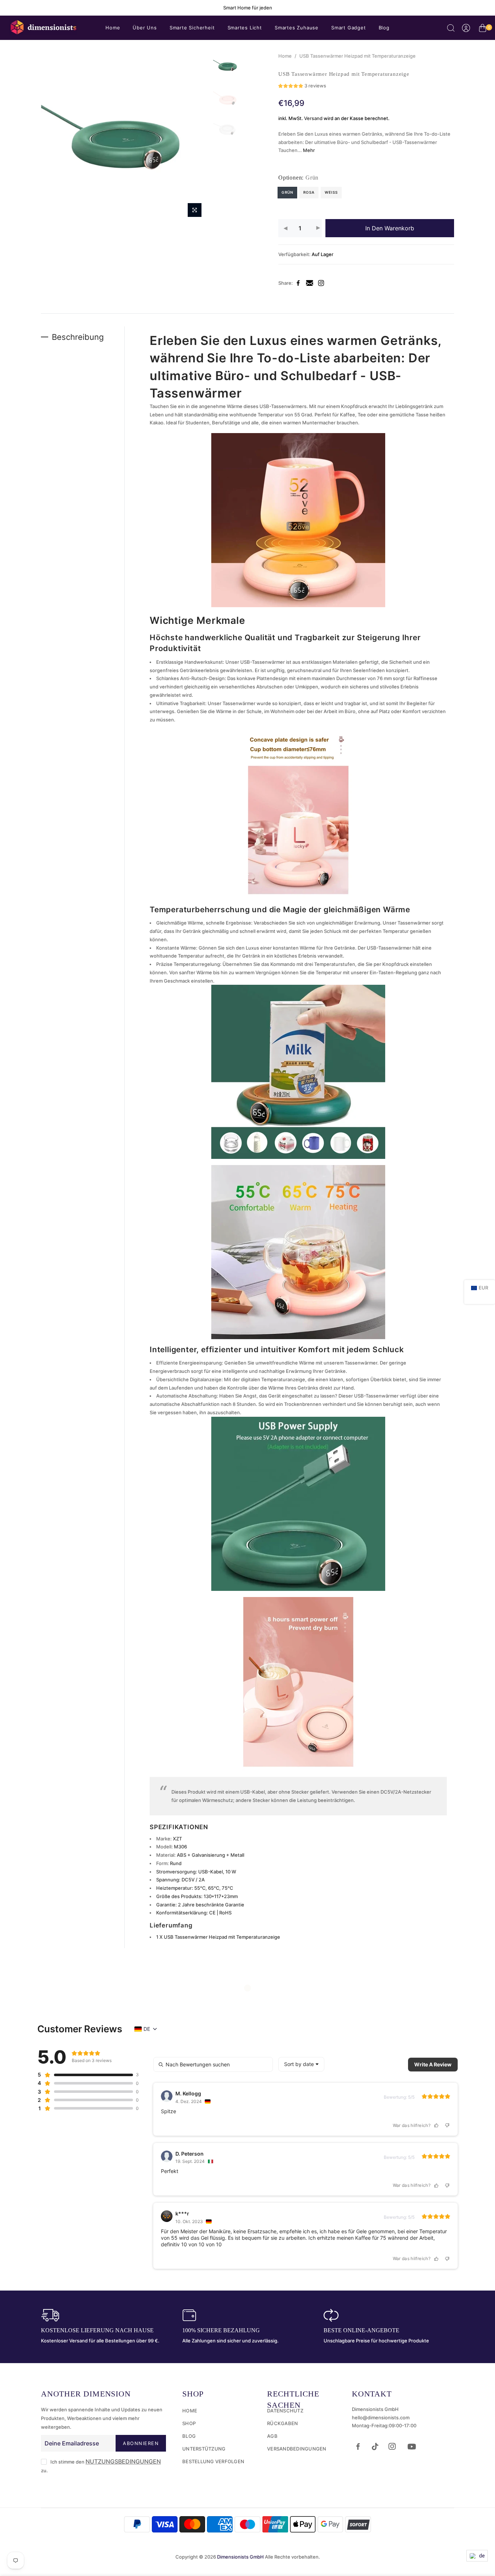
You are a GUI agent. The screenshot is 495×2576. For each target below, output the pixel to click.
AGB (272, 2436)
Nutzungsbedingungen (123, 2461)
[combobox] (301, 2064)
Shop (189, 2423)
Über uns (145, 28)
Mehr (308, 150)
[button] (302, 87)
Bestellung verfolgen (213, 2461)
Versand (313, 118)
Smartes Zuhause (297, 28)
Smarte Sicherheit (192, 28)
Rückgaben (282, 2423)
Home (113, 28)
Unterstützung (204, 2449)
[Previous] (53, 136)
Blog (384, 28)
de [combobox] (147, 2029)
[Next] (197, 136)
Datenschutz (285, 2411)
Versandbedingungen (297, 2449)
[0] (482, 29)
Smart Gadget (349, 28)
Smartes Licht (245, 28)
